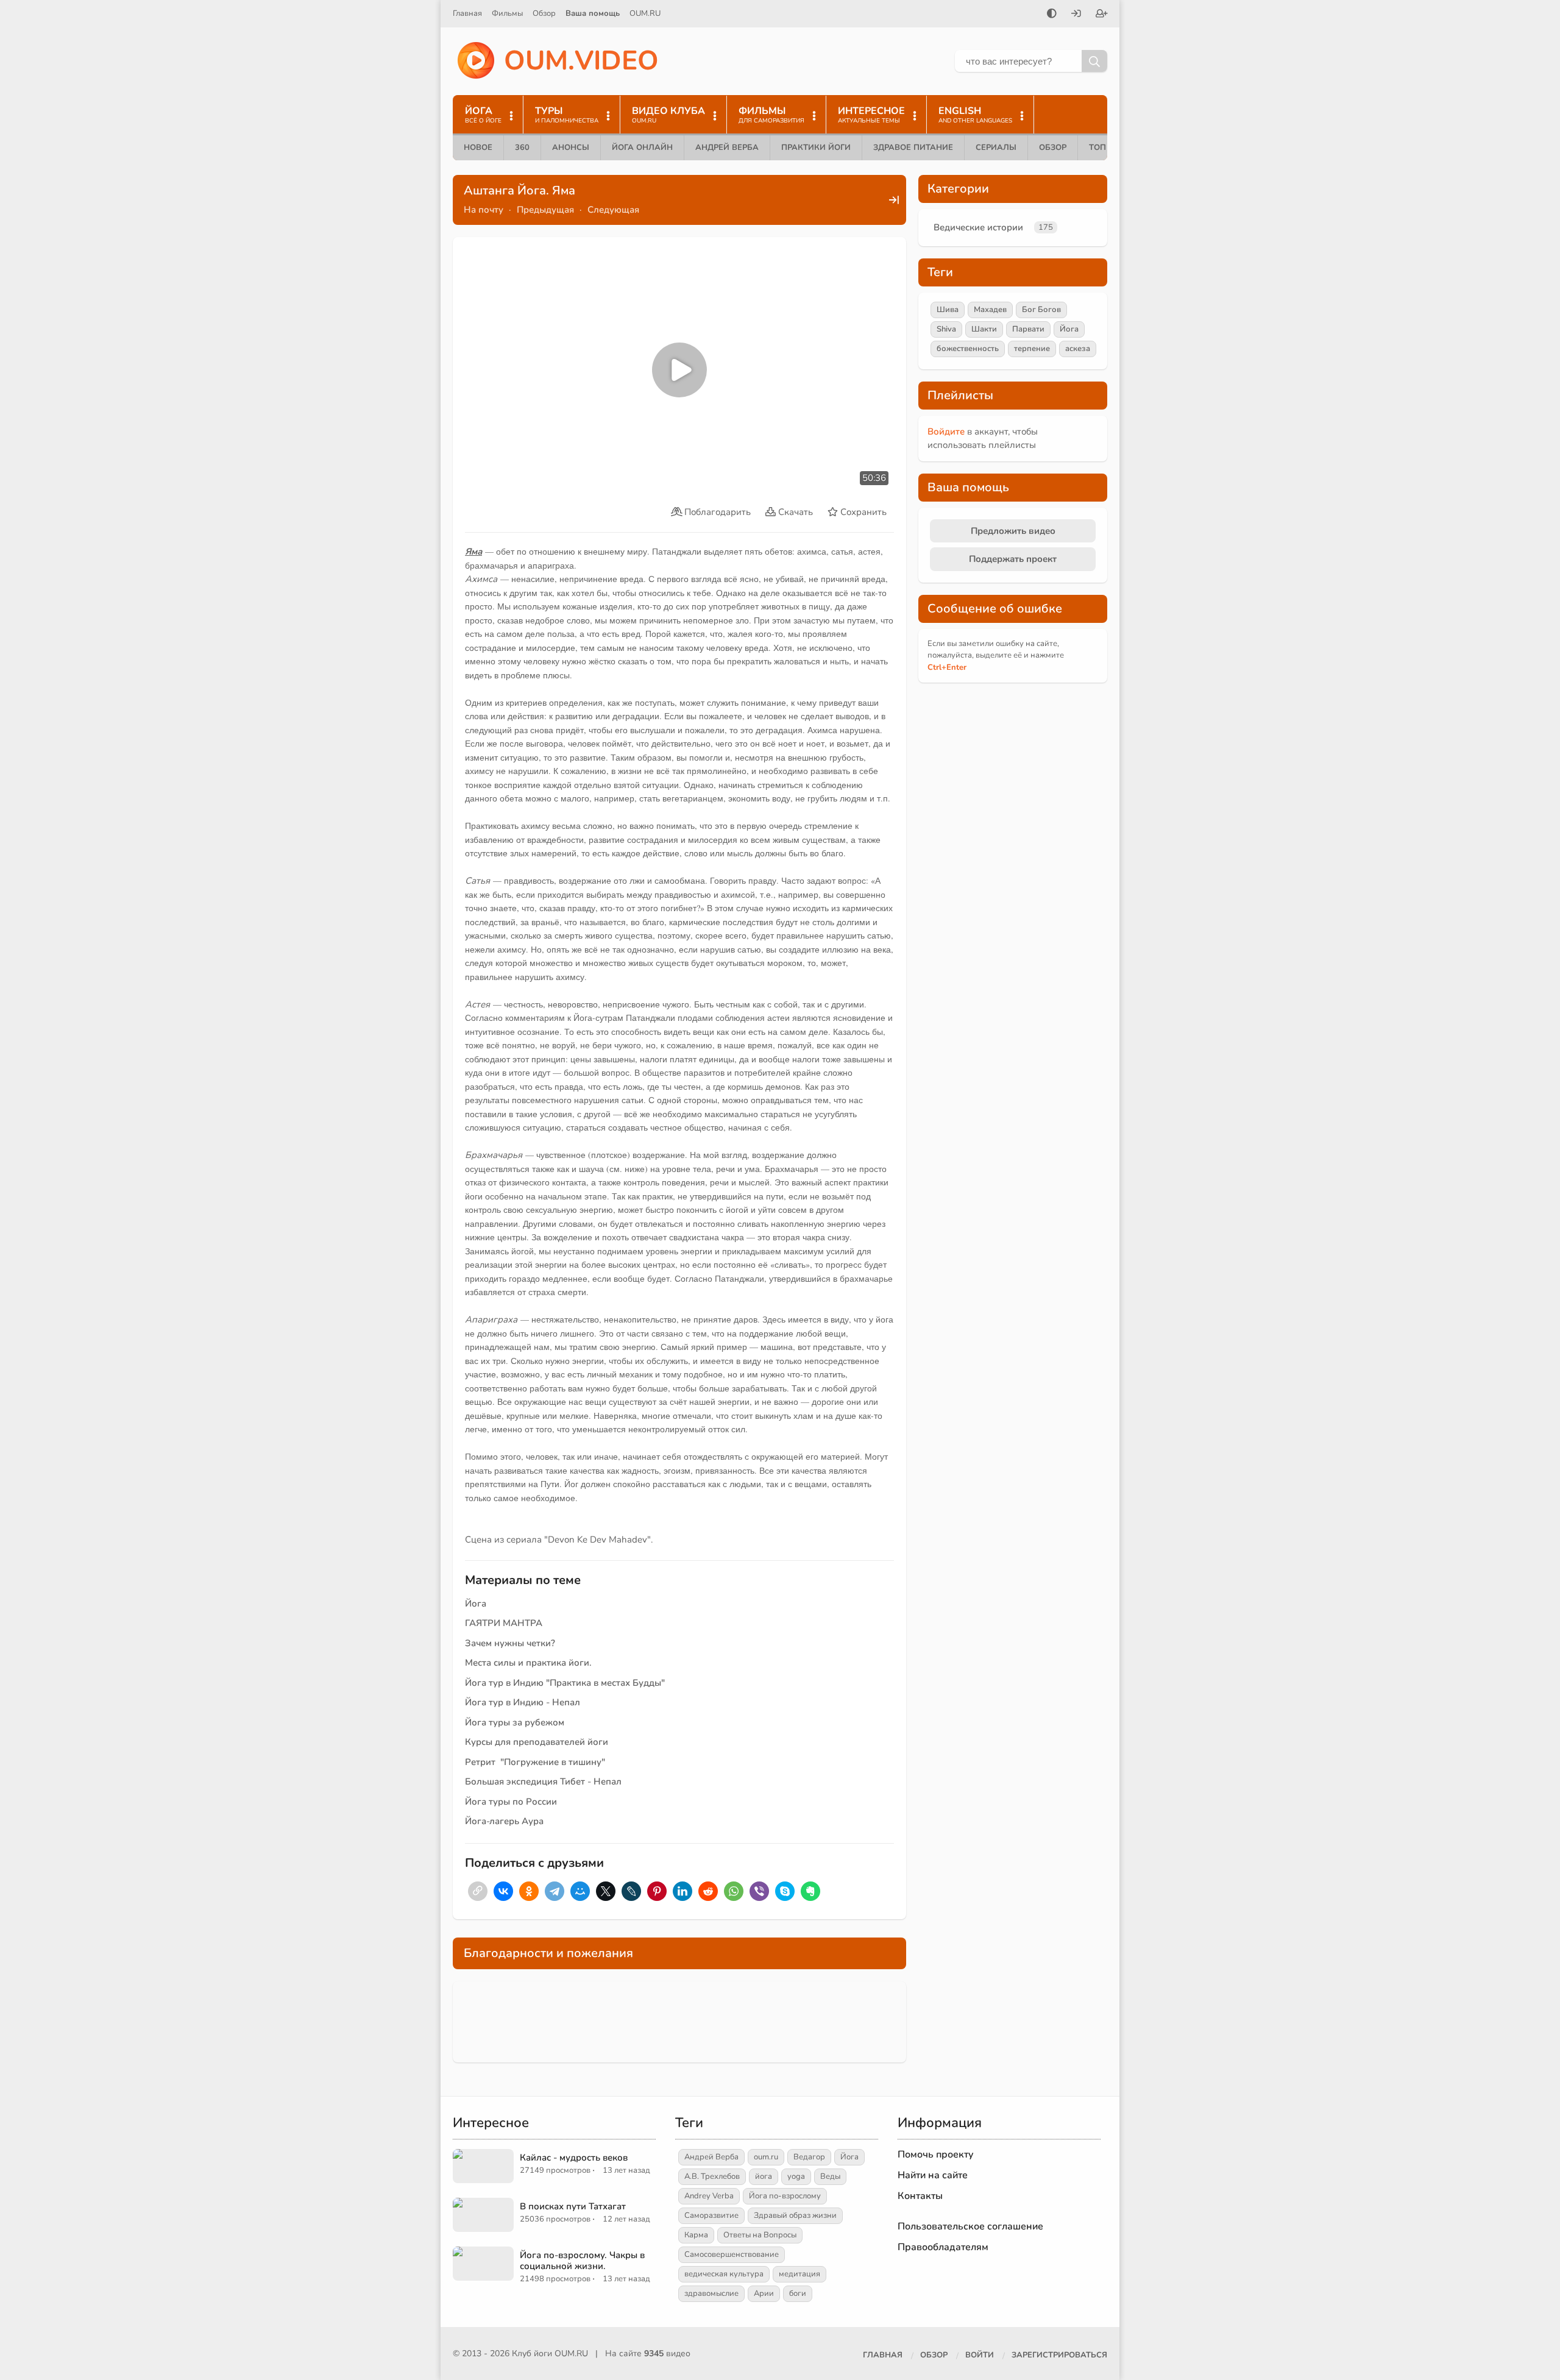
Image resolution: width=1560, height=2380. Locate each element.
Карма (696, 2235)
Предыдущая (545, 210)
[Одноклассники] (529, 1891)
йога (764, 2176)
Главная (467, 13)
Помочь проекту (936, 2154)
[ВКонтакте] (503, 1891)
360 (522, 147)
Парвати (1028, 329)
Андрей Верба (727, 147)
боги (798, 2293)
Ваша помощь (593, 13)
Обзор (544, 13)
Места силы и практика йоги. (528, 1663)
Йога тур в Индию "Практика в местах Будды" (565, 1683)
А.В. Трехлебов (712, 2176)
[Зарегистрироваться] (1102, 15)
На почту (484, 210)
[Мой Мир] (580, 1891)
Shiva (946, 329)
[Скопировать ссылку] (478, 1891)
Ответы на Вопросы (760, 2235)
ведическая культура (724, 2274)
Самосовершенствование (732, 2254)
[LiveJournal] (631, 1891)
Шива (948, 310)
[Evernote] (810, 1891)
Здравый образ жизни (795, 2215)
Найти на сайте (933, 2175)
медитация (799, 2274)
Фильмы (507, 13)
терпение (1032, 349)
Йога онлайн (642, 147)
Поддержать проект (1013, 559)
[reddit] (708, 1891)
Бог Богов (1041, 310)
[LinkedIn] (682, 1891)
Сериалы (996, 147)
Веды (830, 2176)
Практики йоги (816, 147)
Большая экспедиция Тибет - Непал (543, 1781)
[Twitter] (606, 1891)
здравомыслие (711, 2293)
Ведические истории (978, 227)
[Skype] (785, 1891)
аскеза (1078, 349)
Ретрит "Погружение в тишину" (535, 1762)
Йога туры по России (511, 1802)
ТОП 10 (1104, 147)
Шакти (984, 329)
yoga (796, 2176)
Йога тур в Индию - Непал (523, 1702)
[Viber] (759, 1891)
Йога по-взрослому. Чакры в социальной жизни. (582, 2261)
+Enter (947, 667)
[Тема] (1052, 15)
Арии (764, 2293)
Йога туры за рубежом (515, 1722)
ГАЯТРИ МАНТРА (504, 1623)
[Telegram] (555, 1891)
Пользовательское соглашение (970, 2226)
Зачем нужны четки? (510, 1643)
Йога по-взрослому (785, 2196)
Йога (476, 1604)
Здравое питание (913, 147)
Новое (478, 147)
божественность (968, 349)
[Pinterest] (657, 1891)
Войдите (946, 432)
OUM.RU (645, 13)
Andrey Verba (709, 2196)
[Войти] (1076, 15)
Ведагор (809, 2157)
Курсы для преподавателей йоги (537, 1742)
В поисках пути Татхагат (573, 2206)
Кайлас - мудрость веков (574, 2158)
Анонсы (571, 147)
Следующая (613, 210)
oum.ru (766, 2157)
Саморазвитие (711, 2215)
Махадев (990, 310)
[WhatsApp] (734, 1891)
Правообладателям (943, 2247)
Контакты (920, 2196)
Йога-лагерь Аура (504, 1821)
